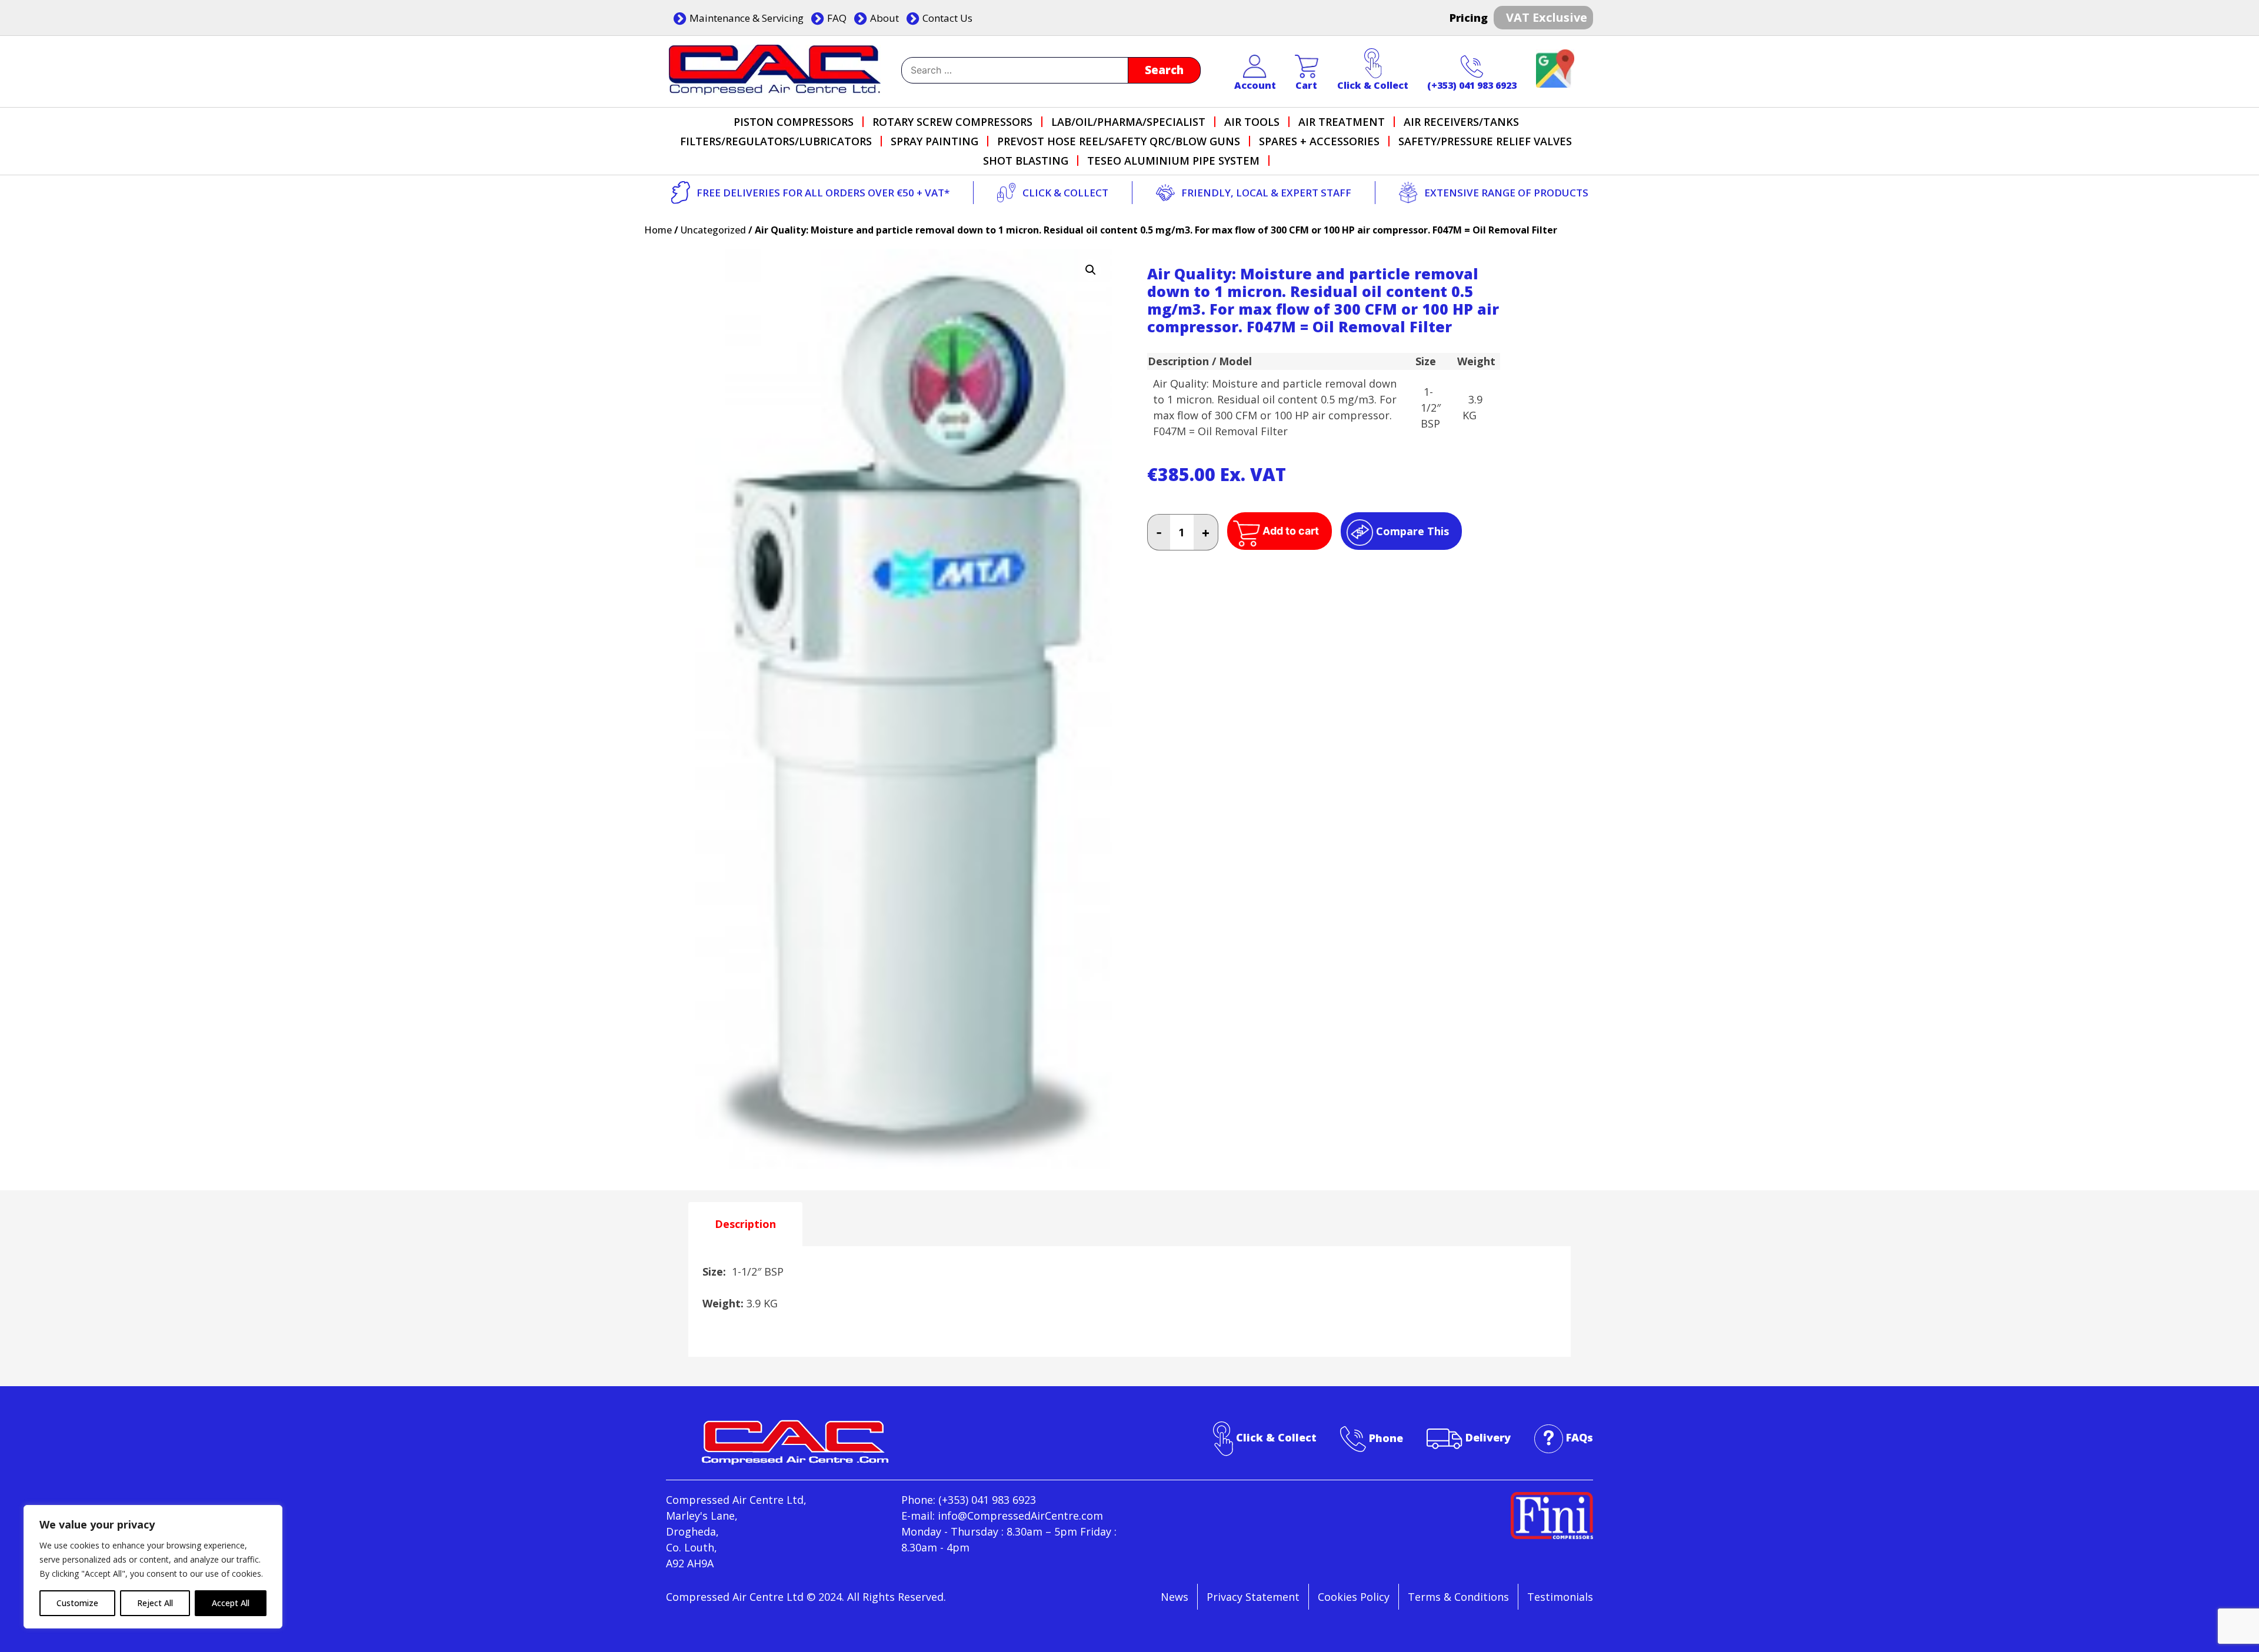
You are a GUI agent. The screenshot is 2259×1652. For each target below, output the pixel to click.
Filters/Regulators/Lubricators (776, 141)
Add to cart (1291, 531)
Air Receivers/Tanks (1461, 122)
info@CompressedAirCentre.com (1020, 1516)
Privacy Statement (1253, 1597)
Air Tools (1252, 122)
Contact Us (947, 18)
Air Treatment (1342, 122)
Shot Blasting (1026, 161)
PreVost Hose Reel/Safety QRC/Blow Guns (1119, 141)
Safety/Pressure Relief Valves (1485, 141)
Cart (1306, 85)
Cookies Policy (1354, 1597)
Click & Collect (1373, 85)
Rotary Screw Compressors (952, 122)
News (1175, 1597)
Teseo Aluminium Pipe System (1173, 161)
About (884, 18)
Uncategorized (713, 230)
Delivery (1488, 1438)
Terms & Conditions (1458, 1597)
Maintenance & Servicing (747, 18)
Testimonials (1560, 1597)
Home (658, 230)
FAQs (1580, 1438)
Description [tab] (745, 1224)
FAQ (837, 18)
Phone (1386, 1438)
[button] (1091, 270)
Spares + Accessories (1319, 141)
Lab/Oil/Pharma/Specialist (1128, 122)
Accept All (231, 1603)
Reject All (155, 1603)
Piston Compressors (794, 122)
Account (1255, 85)
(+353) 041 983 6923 (1472, 85)
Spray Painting (934, 141)
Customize (77, 1603)
